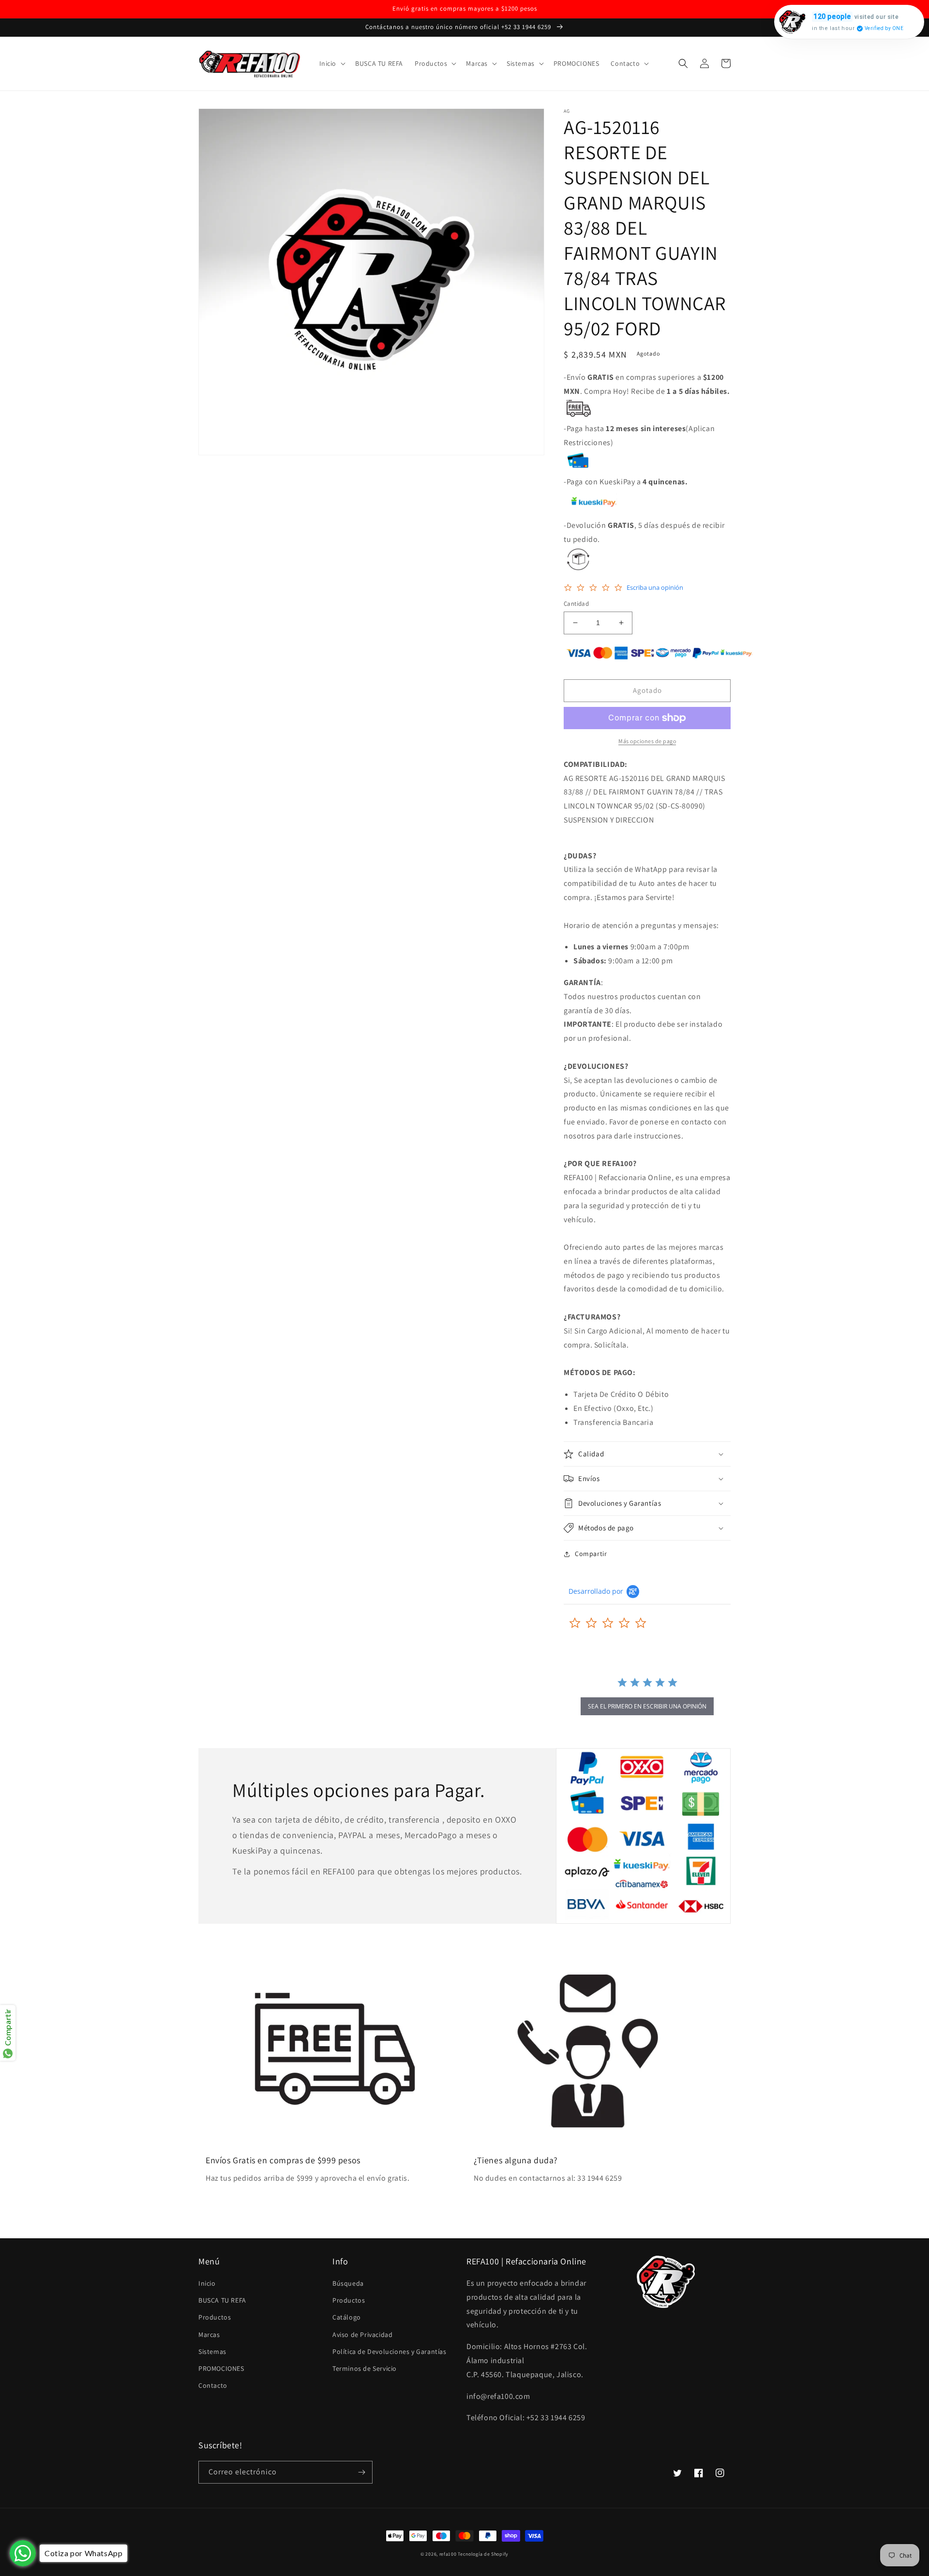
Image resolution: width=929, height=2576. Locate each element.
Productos (215, 2317)
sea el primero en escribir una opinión (647, 1706)
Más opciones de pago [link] (647, 741)
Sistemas (212, 2351)
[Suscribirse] (361, 2472)
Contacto (213, 2385)
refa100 (448, 2554)
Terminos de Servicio (365, 2368)
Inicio (207, 2283)
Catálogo (347, 2317)
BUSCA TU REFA (222, 2300)
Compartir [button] (591, 1554)
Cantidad (576, 604)
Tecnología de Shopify (483, 2554)
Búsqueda (348, 2283)
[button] (332, 63)
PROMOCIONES (221, 2368)
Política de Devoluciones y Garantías (390, 2351)
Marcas (209, 2335)
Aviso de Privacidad (362, 2335)
